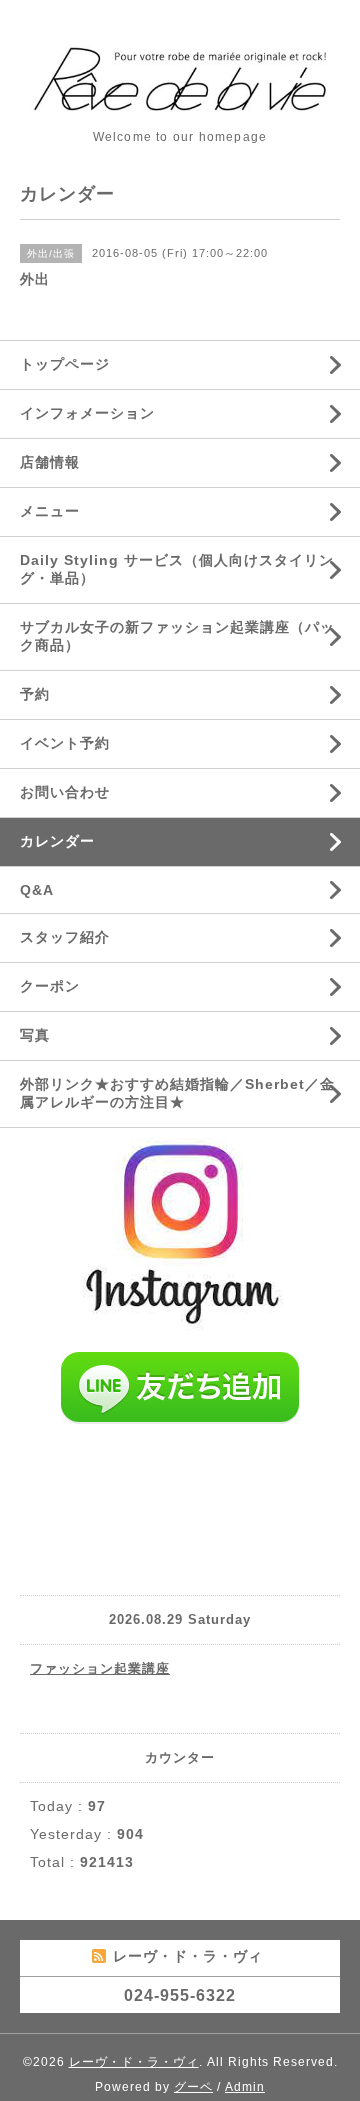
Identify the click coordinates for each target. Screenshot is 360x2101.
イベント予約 (65, 743)
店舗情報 (50, 462)
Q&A (37, 890)
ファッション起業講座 (100, 1668)
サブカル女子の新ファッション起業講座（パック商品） (177, 636)
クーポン (50, 986)
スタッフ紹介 (65, 937)
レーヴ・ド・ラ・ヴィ (134, 2062)
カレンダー (57, 841)
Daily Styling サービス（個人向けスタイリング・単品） (177, 569)
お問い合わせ (65, 792)
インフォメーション (87, 413)
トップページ (65, 364)
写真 (35, 1035)
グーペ (193, 2087)
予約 (35, 694)
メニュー (50, 511)
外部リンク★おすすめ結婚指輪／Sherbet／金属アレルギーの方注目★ (177, 1093)
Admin (245, 2087)
